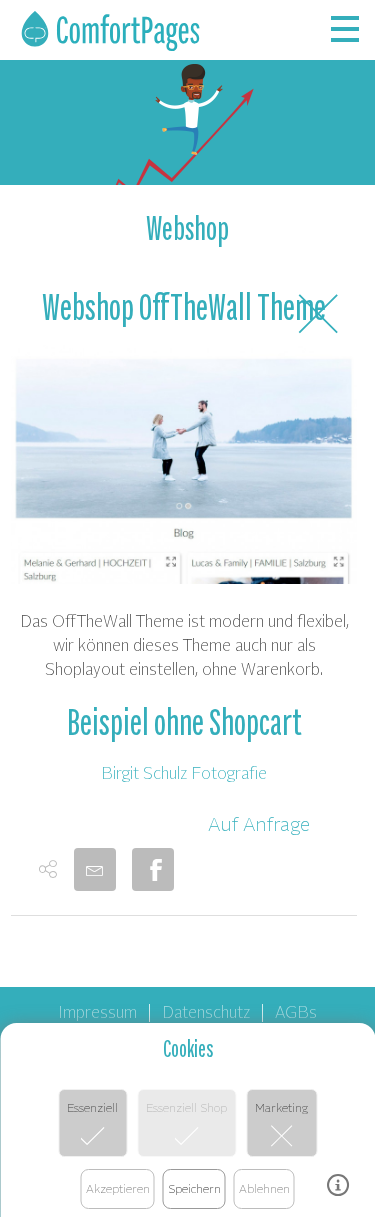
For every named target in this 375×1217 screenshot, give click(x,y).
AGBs (296, 1011)
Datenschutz (206, 1011)
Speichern (194, 1188)
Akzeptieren (118, 1188)
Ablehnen (264, 1188)
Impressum (97, 1011)
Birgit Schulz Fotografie (184, 772)
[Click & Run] (112, 31)
